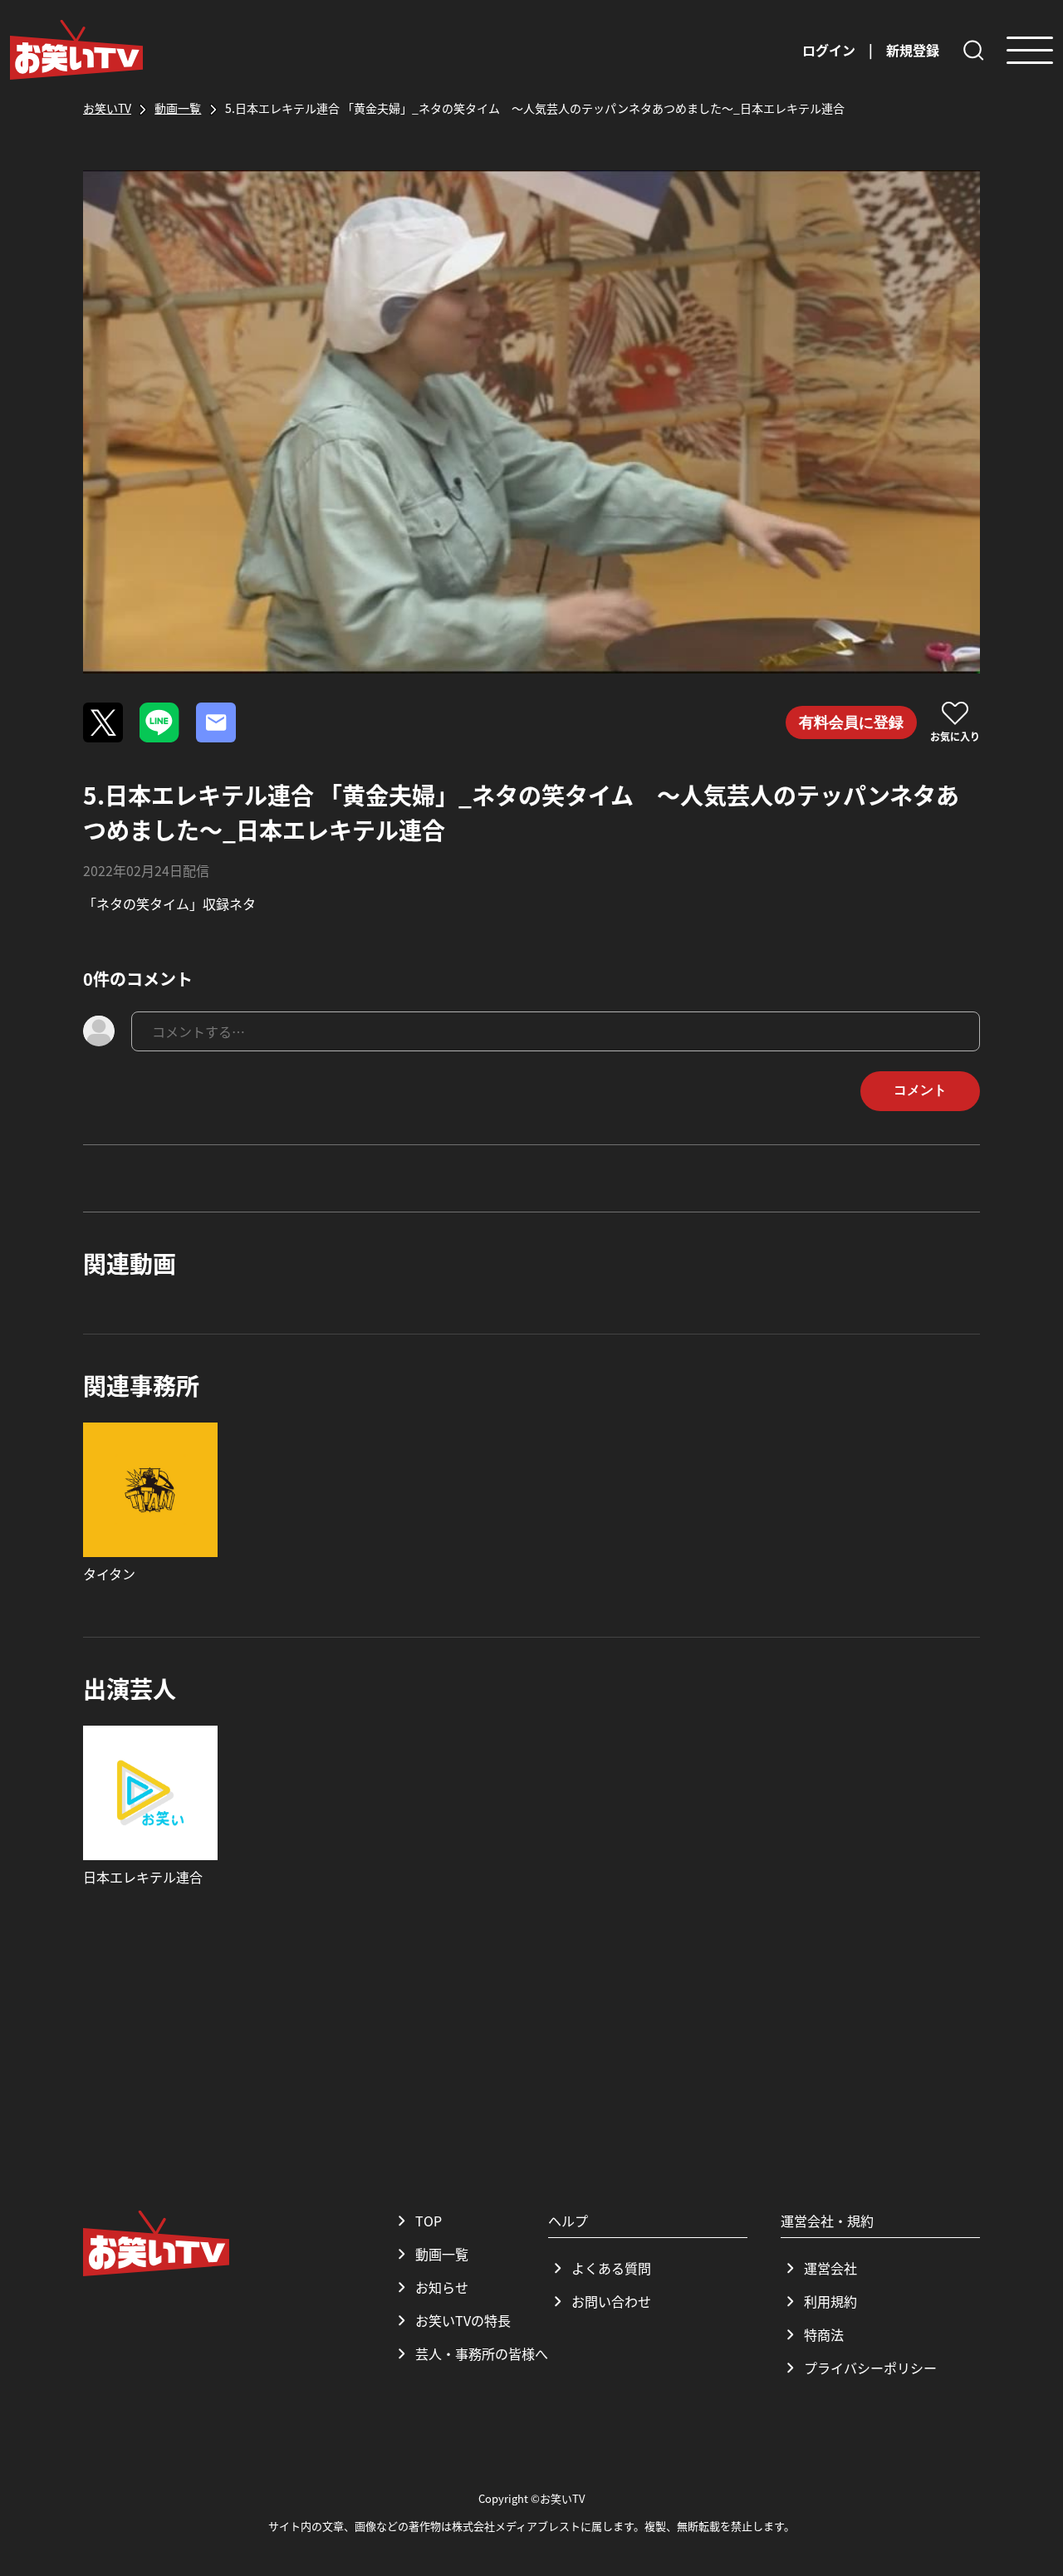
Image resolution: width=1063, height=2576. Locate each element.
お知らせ (442, 2287)
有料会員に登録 (851, 722)
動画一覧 (442, 2254)
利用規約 (830, 2301)
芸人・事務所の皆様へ (482, 2353)
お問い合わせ (611, 2301)
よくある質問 (611, 2268)
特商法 (824, 2334)
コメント (920, 1090)
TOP (429, 2221)
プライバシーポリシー (870, 2368)
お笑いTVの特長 (463, 2320)
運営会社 (830, 2268)
